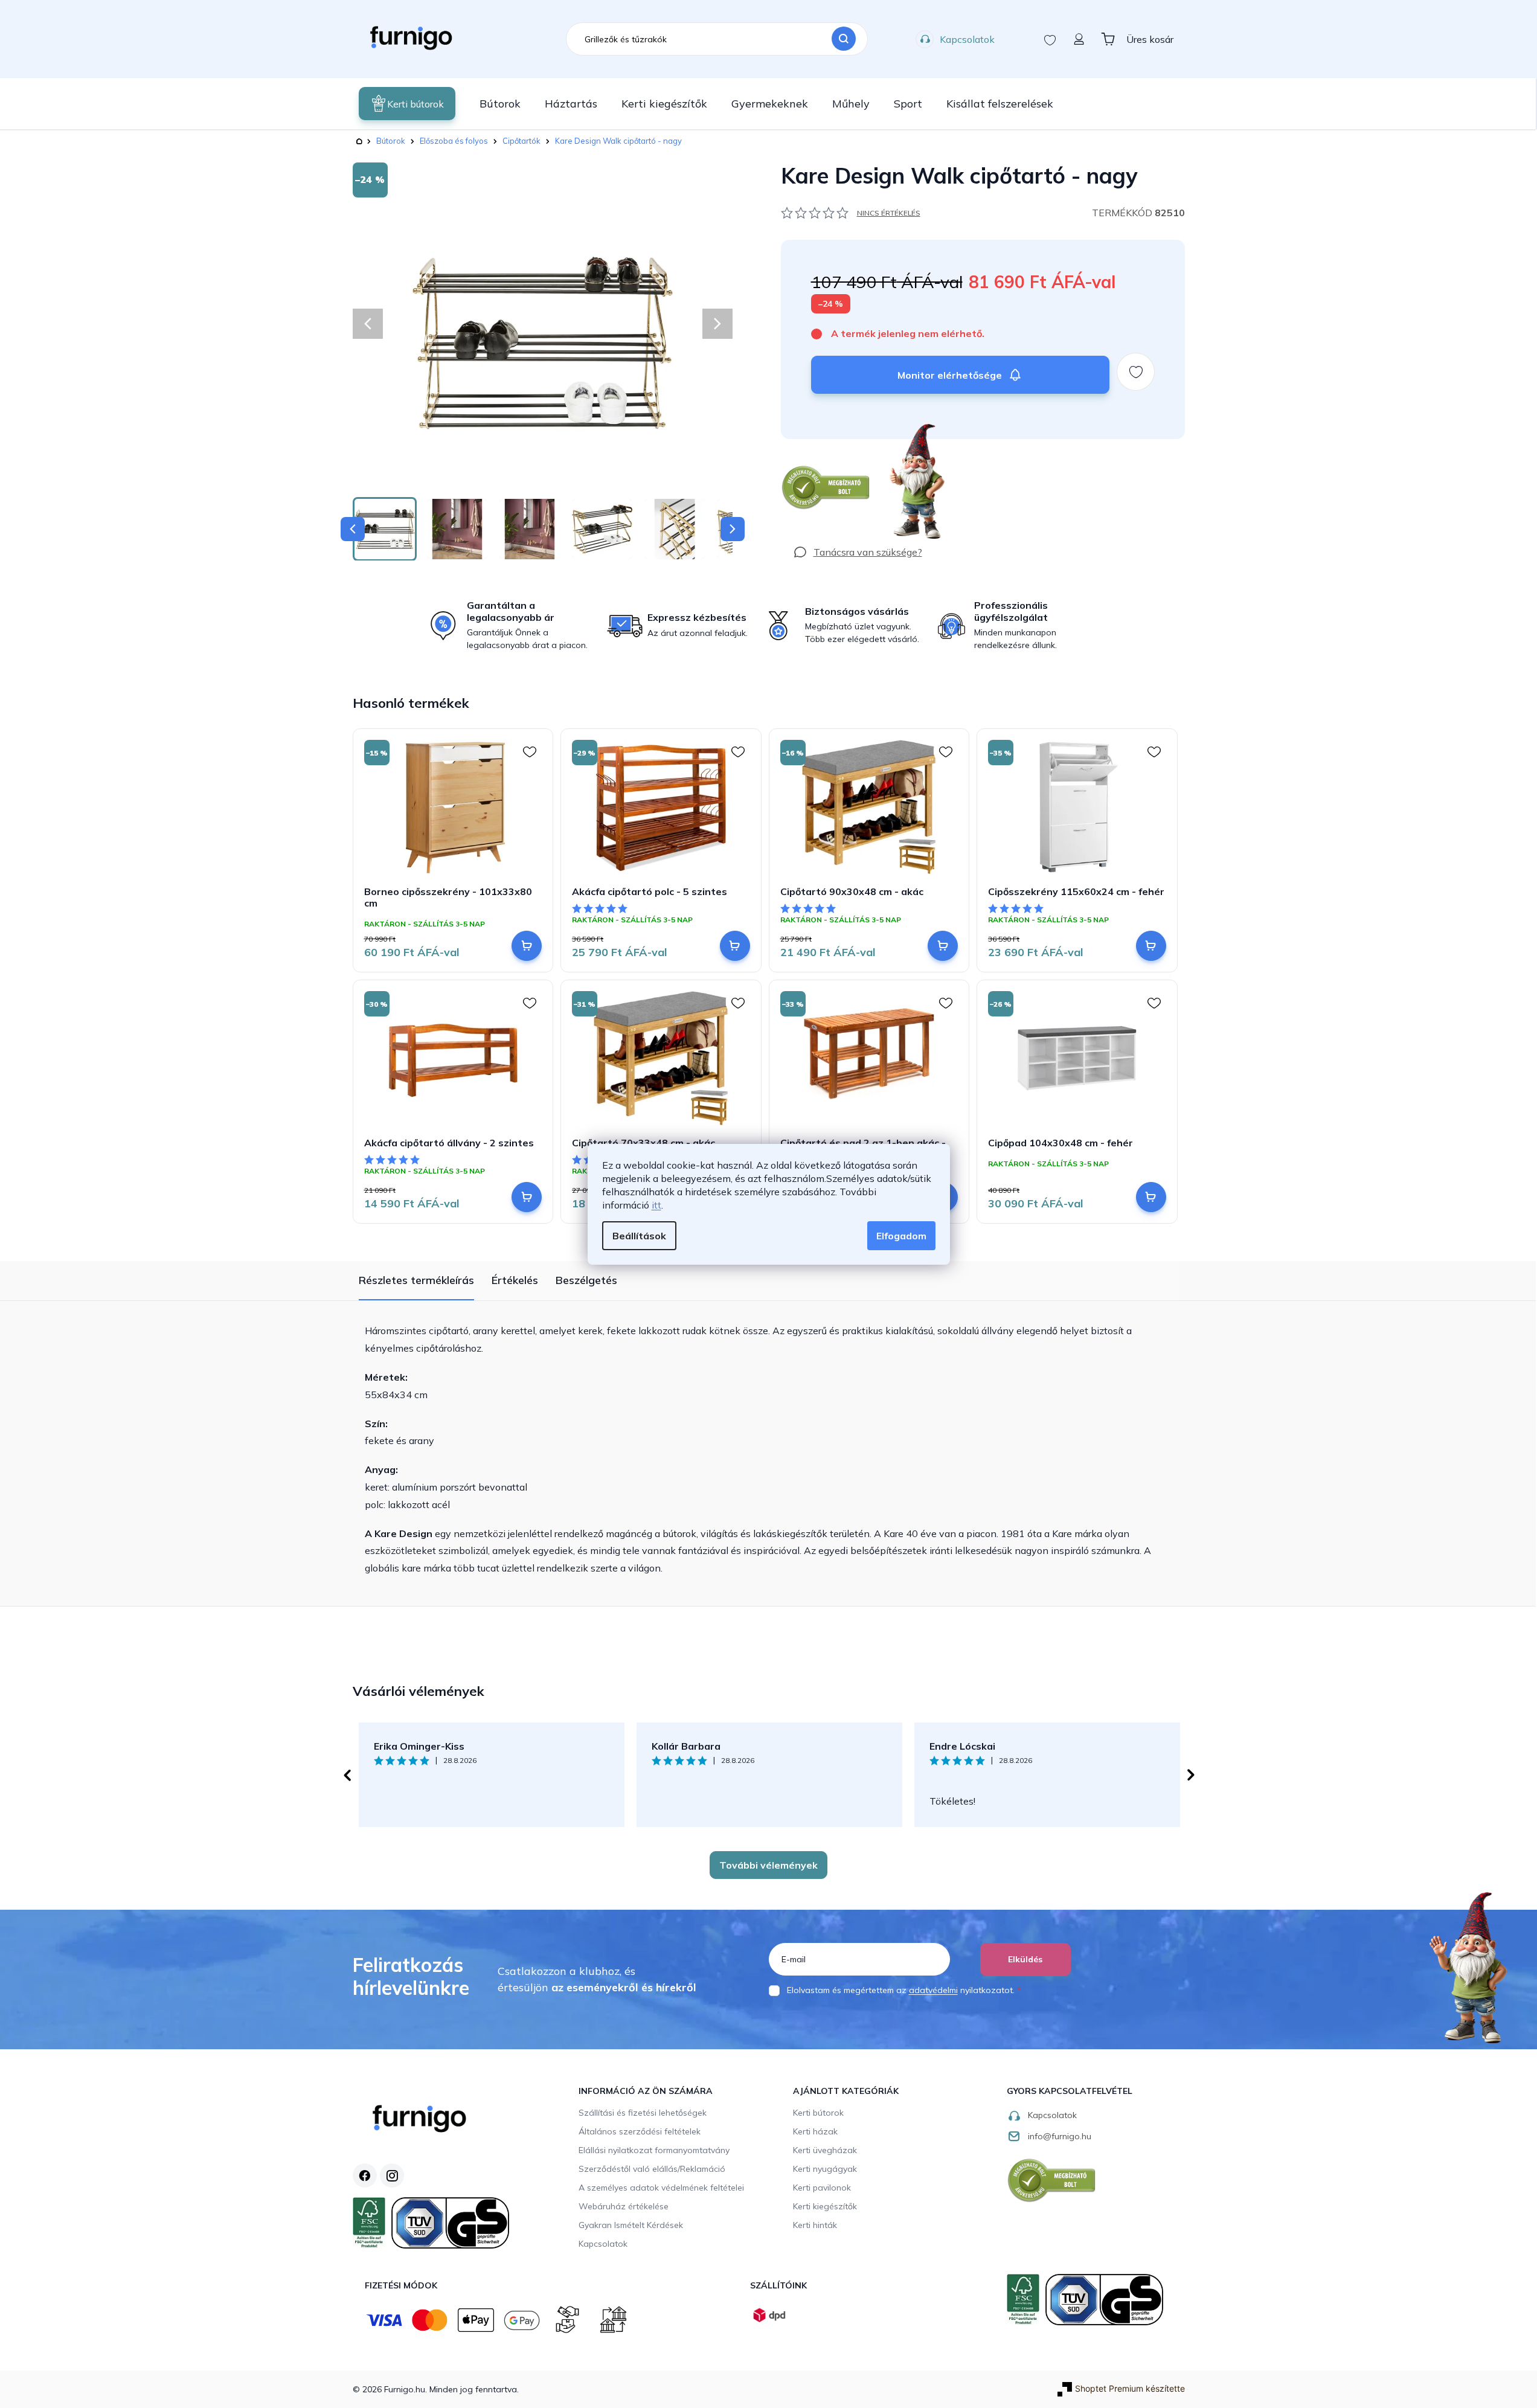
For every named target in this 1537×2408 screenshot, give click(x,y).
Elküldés (1025, 1959)
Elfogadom (901, 1236)
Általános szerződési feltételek (640, 2131)
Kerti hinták (815, 2225)
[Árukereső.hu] (826, 488)
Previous (347, 1775)
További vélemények (768, 1865)
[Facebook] (365, 2175)
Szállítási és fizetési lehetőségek (643, 2113)
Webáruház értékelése (624, 2206)
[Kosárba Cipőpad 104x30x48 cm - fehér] (1151, 1197)
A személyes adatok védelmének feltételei (661, 2188)
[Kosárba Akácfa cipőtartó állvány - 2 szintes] (527, 1197)
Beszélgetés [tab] (586, 1280)
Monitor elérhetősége (950, 375)
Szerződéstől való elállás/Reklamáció (652, 2169)
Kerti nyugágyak (825, 2169)
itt (656, 1205)
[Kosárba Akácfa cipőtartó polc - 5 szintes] (735, 946)
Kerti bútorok (818, 2113)
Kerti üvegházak (825, 2150)
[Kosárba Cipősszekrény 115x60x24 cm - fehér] (1151, 946)
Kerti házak (815, 2131)
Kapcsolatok (967, 39)
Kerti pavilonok (822, 2188)
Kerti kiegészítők (825, 2206)
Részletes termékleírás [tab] (416, 1280)
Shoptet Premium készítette (1130, 2388)
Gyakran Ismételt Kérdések (631, 2225)
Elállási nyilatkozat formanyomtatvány (654, 2150)
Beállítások (639, 1236)
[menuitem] (407, 104)
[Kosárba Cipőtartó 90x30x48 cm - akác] (943, 946)
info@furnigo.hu (1060, 2136)
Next (1191, 1775)
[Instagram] (392, 2175)
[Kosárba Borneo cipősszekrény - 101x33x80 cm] (527, 946)
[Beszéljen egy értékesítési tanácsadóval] (858, 552)
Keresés (844, 39)
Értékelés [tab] (515, 1280)
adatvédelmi (933, 1990)
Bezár (803, 445)
